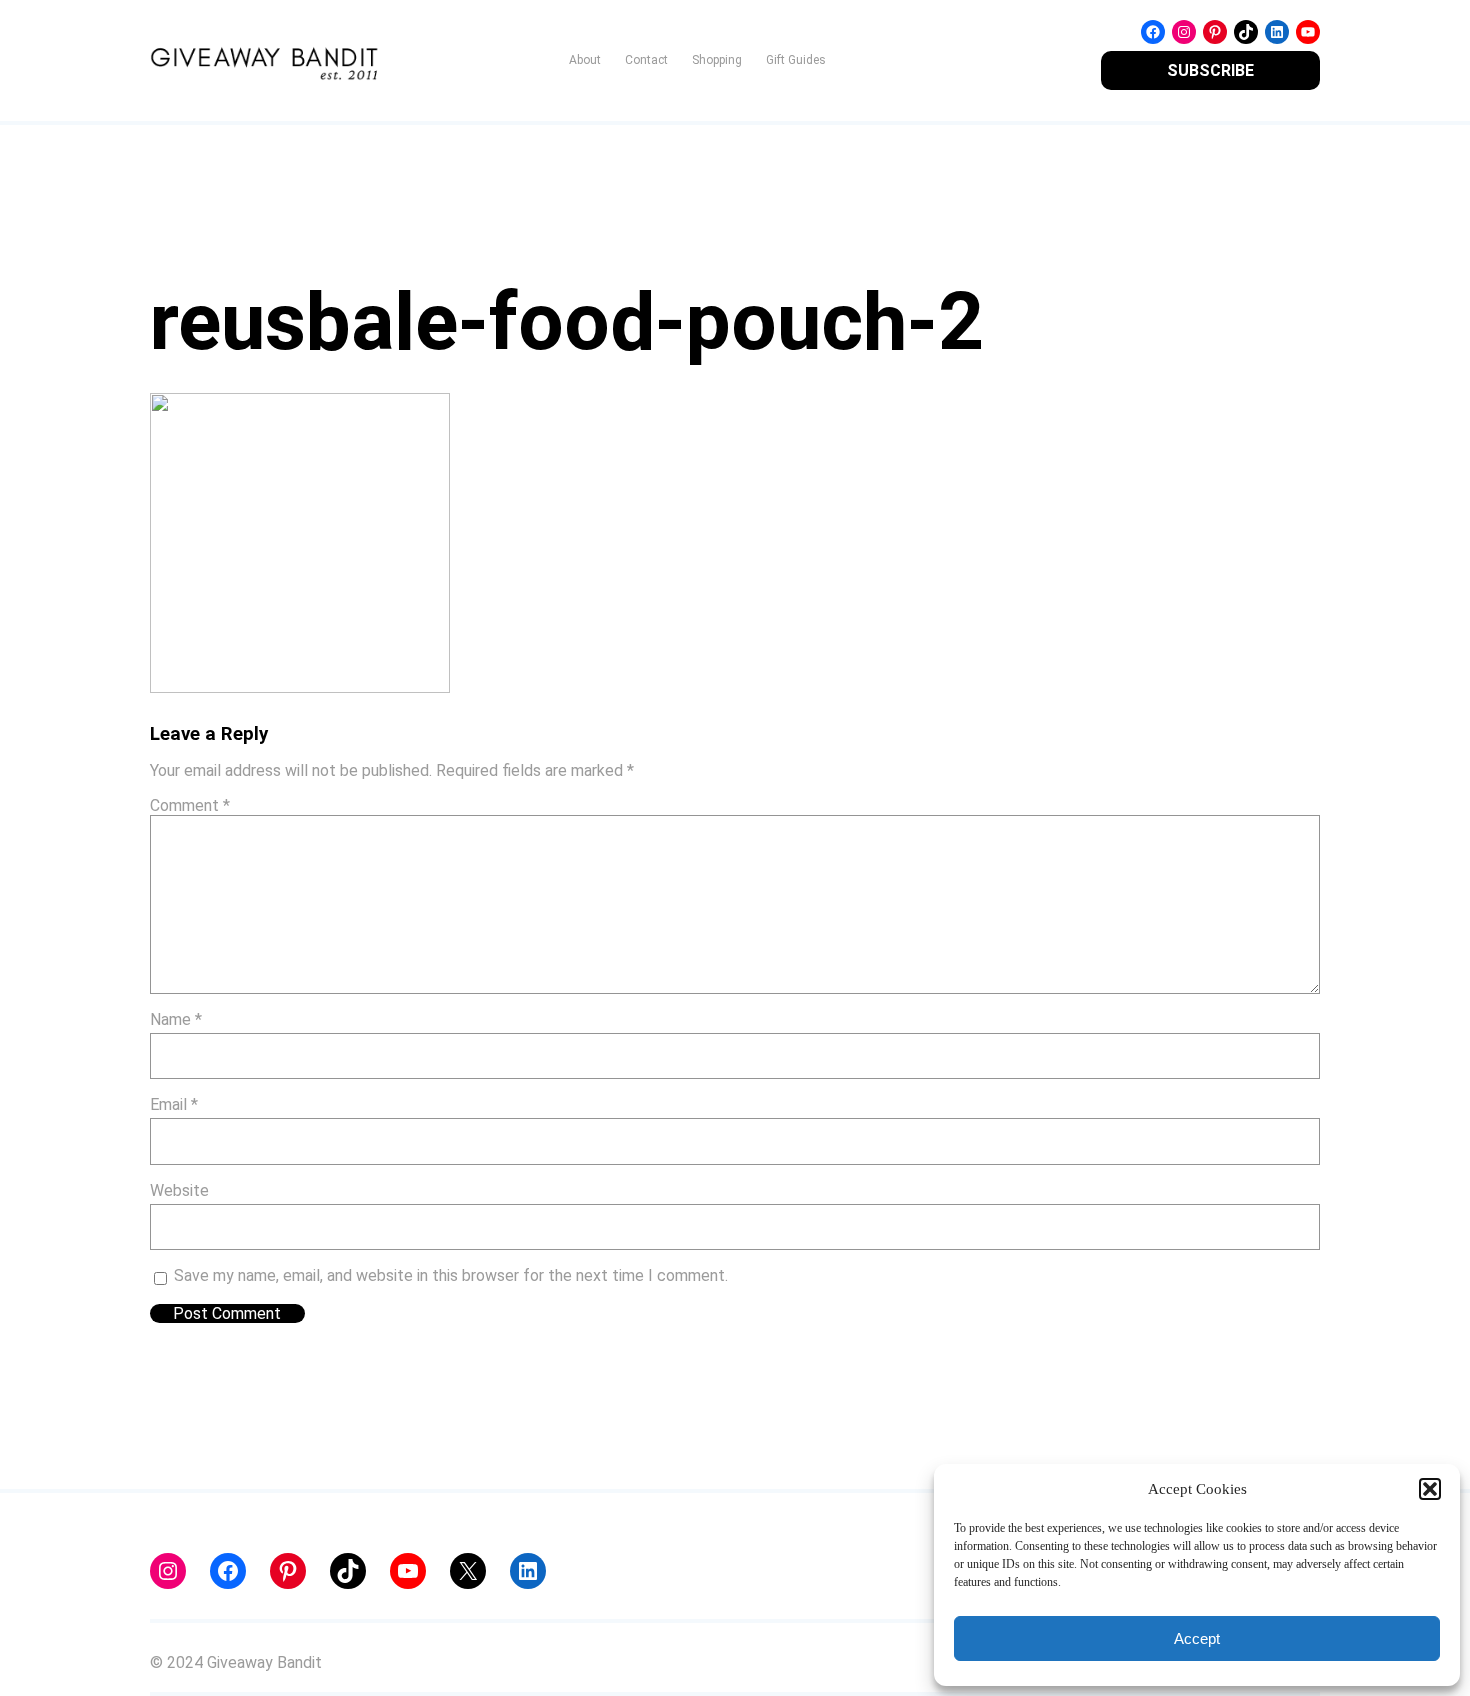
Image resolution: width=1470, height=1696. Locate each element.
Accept (1197, 1638)
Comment (190, 805)
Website (179, 1190)
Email (174, 1104)
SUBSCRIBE (1210, 70)
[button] (1430, 1489)
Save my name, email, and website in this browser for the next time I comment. (451, 1275)
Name (176, 1019)
